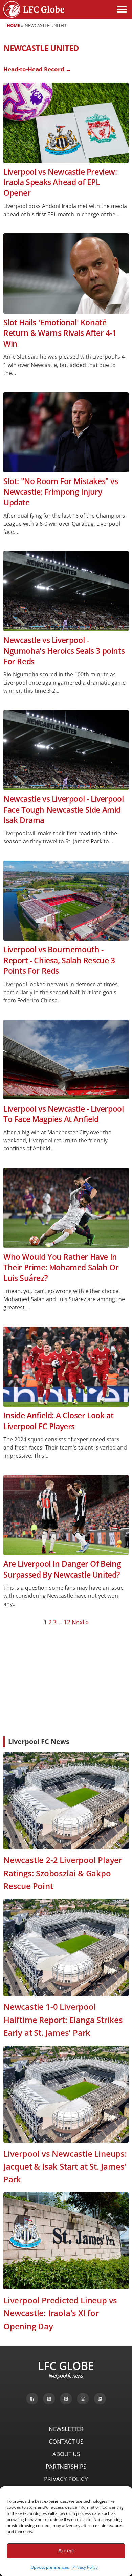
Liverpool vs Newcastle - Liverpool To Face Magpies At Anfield (63, 1114)
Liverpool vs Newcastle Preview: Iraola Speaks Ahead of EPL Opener (60, 182)
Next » (80, 1622)
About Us (66, 2454)
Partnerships (66, 2466)
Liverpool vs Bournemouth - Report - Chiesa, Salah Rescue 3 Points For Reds (59, 960)
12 (67, 1622)
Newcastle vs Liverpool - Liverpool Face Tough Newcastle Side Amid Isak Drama (63, 810)
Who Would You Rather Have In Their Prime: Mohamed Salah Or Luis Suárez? (61, 1267)
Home (13, 25)
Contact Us (66, 2441)
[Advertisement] (66, 1681)
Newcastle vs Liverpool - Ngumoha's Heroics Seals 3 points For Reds (64, 651)
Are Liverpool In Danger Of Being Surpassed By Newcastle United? (62, 1569)
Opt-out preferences (50, 2567)
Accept (66, 2550)
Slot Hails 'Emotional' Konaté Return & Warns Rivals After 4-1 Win (60, 333)
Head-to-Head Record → (37, 69)
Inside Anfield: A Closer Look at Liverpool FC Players (58, 1421)
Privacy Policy (85, 2567)
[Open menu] (122, 9)
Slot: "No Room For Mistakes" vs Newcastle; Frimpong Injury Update (61, 492)
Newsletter (66, 2429)
